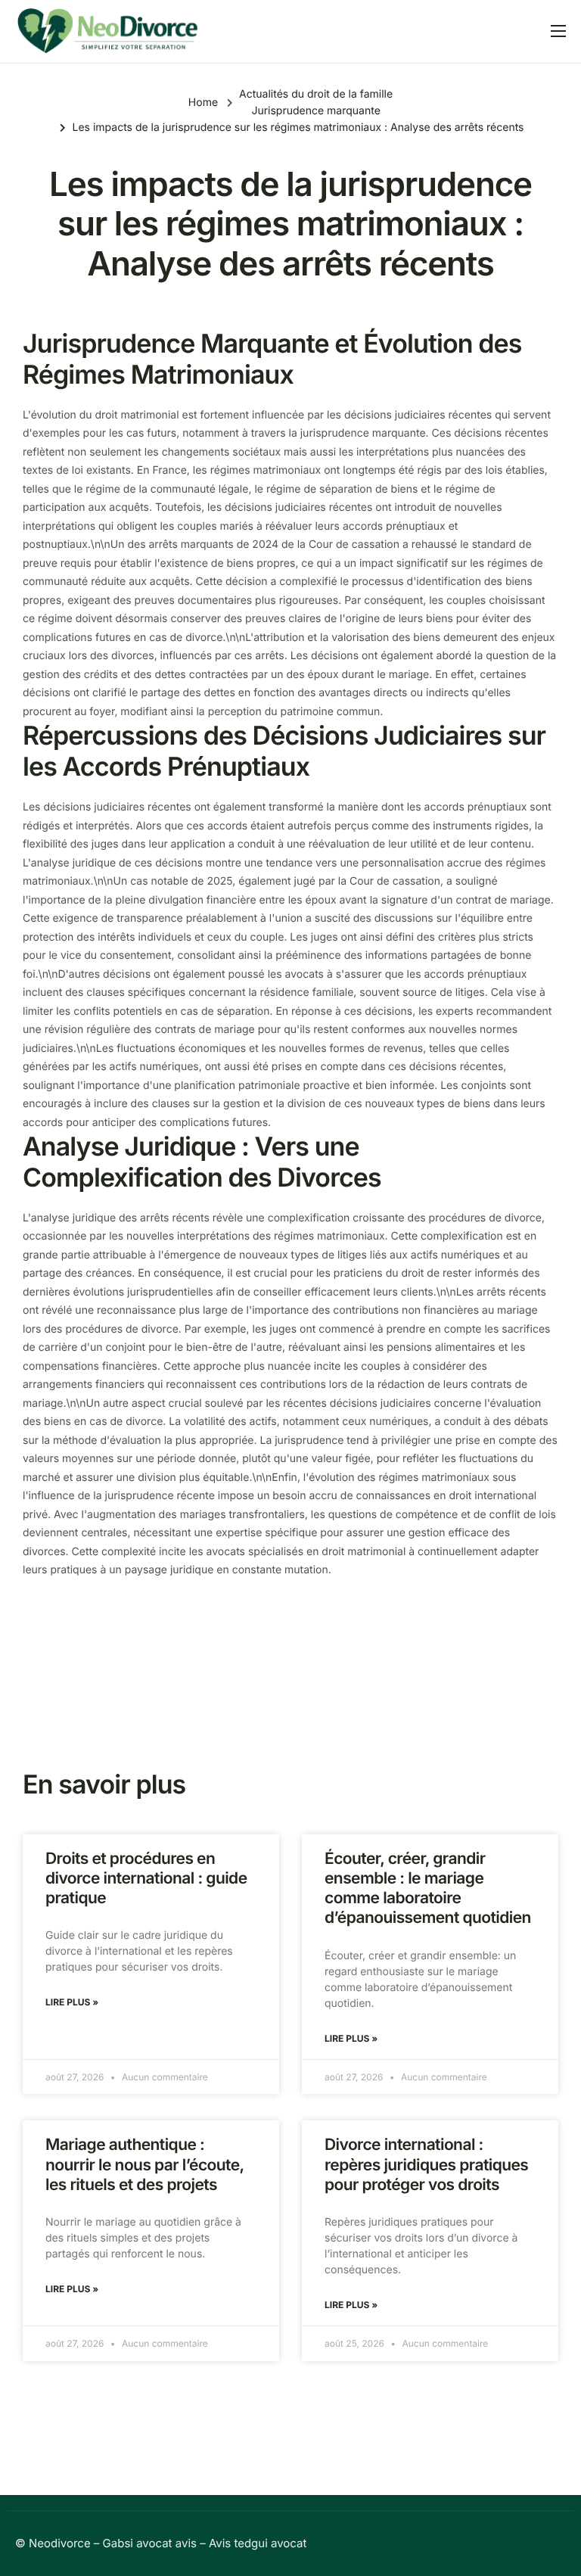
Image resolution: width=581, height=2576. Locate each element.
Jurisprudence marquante (315, 111)
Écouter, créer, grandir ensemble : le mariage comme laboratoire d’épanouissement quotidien (428, 1889)
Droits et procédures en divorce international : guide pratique (146, 1879)
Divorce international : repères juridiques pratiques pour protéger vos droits (426, 2165)
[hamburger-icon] (558, 31)
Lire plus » (72, 2002)
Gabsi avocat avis (150, 2543)
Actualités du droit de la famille (316, 94)
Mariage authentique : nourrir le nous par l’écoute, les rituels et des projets (144, 2165)
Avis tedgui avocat (258, 2543)
